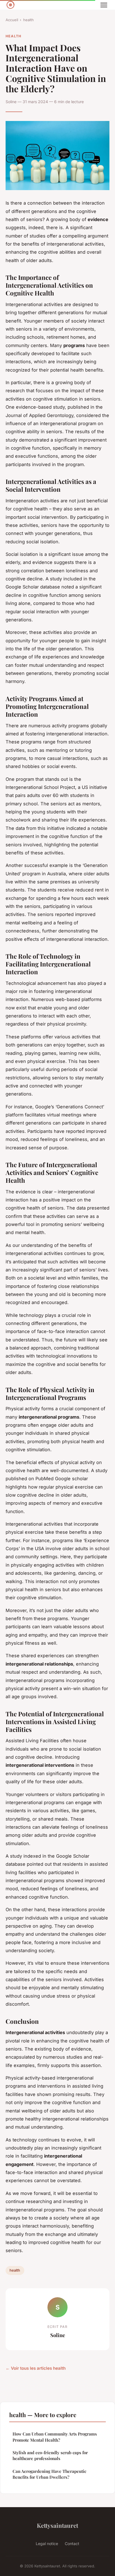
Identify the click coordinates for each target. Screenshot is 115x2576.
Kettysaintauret (57, 2525)
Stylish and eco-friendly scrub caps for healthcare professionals (50, 2455)
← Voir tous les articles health (36, 2368)
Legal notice (47, 2544)
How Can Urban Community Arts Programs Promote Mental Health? (55, 2437)
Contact (72, 2544)
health (28, 20)
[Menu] (104, 5)
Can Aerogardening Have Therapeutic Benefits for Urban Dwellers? (49, 2474)
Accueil (12, 20)
